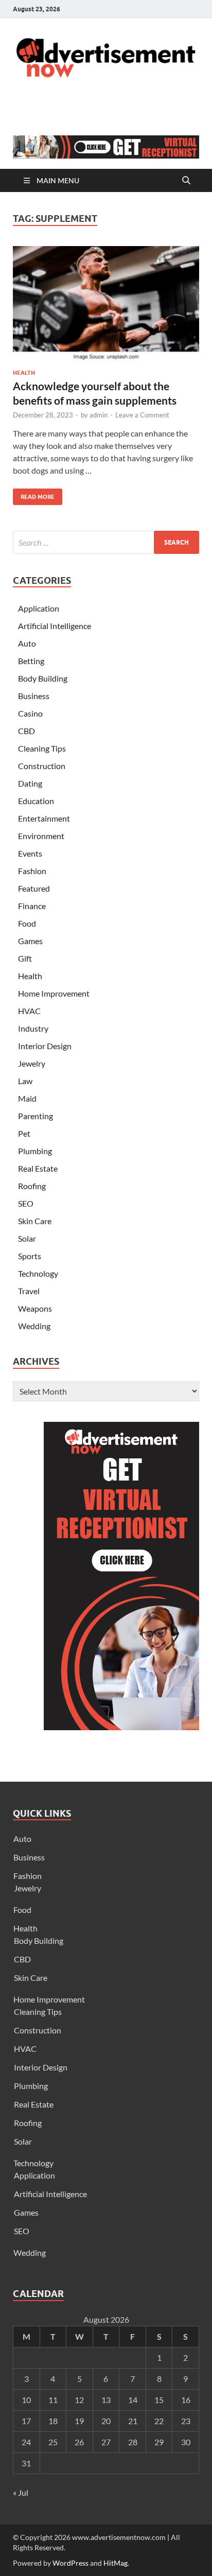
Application (39, 608)
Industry (33, 1028)
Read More (34, 494)
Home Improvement (54, 993)
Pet (24, 1133)
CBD (26, 731)
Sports (30, 1256)
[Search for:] (106, 542)
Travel (29, 1291)
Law (25, 1081)
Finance (32, 906)
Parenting (36, 1116)
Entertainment (44, 818)
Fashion (32, 871)
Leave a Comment (142, 415)
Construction (42, 766)
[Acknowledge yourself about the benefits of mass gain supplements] (106, 304)
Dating (30, 783)
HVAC (29, 1011)
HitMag (116, 2563)
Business (34, 696)
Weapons (35, 1308)
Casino (30, 713)
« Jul (21, 2492)
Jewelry (32, 1063)
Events (30, 853)
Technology (38, 1273)
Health (24, 373)
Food (27, 923)
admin (99, 415)
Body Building (43, 678)
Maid (27, 1098)
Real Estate (38, 1168)
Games (30, 941)
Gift (25, 958)
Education (36, 801)
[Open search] (186, 181)
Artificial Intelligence (55, 626)
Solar (27, 1238)
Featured (34, 888)
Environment (41, 836)
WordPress (70, 2563)
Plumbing (35, 1151)
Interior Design (45, 1046)
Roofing (32, 1186)
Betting (31, 661)
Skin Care (35, 1221)
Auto (27, 643)
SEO (26, 1203)
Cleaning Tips (42, 748)
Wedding (34, 1326)
